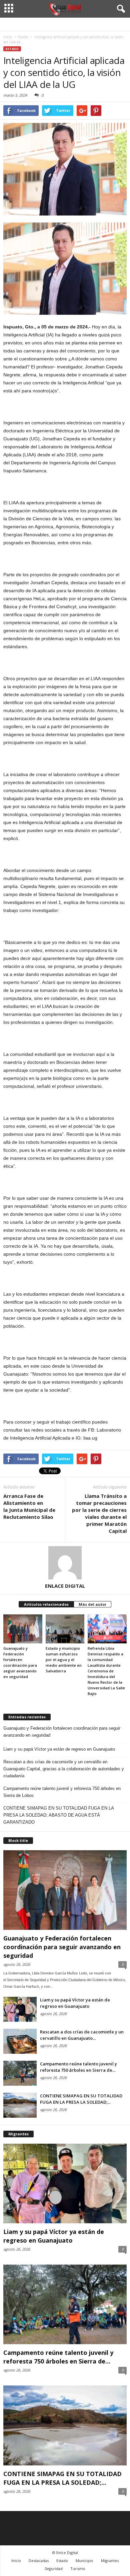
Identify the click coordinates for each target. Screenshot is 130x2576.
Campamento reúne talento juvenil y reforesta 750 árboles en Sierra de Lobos (62, 1792)
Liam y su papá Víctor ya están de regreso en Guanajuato (59, 1749)
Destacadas (39, 2561)
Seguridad (54, 2569)
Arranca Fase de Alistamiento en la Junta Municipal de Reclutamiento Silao (29, 1506)
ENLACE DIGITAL (65, 1586)
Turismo (78, 2569)
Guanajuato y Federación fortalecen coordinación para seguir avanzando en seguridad (62, 1732)
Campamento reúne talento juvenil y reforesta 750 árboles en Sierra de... (78, 2067)
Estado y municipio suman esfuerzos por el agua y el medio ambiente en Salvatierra (64, 1660)
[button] (120, 9)
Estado (12, 49)
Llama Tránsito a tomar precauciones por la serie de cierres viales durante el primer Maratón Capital (99, 1513)
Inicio (16, 2561)
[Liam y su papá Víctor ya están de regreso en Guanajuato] (20, 2009)
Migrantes (110, 2561)
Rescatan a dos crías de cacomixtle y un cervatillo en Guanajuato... (82, 2035)
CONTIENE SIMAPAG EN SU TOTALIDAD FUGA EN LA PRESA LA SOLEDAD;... (81, 2099)
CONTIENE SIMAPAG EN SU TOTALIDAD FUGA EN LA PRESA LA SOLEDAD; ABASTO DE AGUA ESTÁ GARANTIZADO (58, 1815)
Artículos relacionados (46, 1604)
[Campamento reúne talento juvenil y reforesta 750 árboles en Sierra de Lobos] (20, 2073)
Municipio (84, 2561)
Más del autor (92, 1604)
